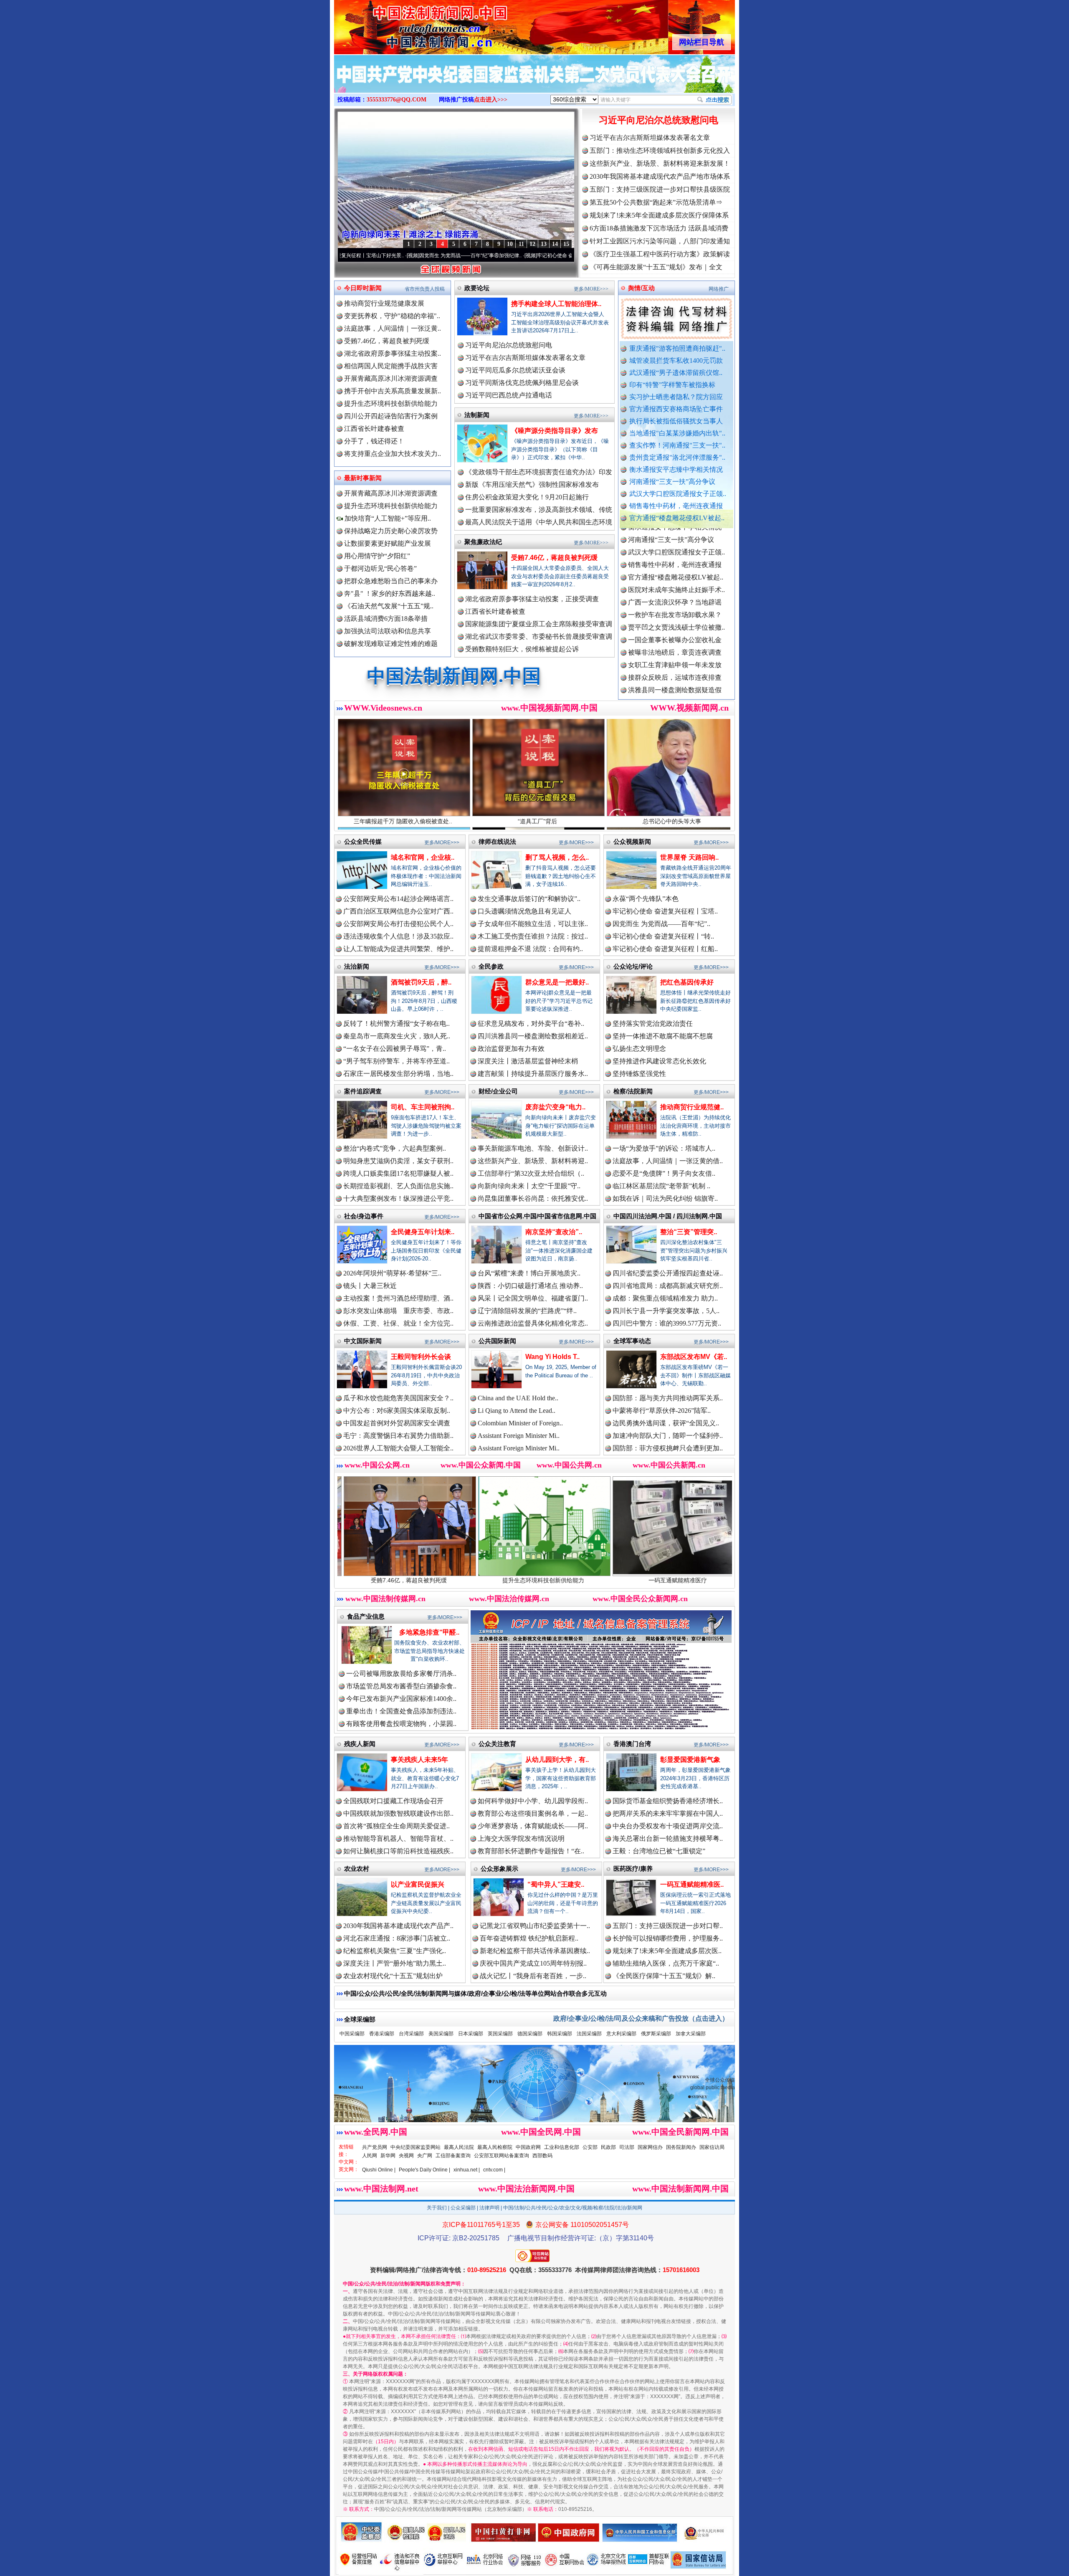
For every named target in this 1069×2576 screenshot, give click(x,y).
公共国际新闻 (497, 1341)
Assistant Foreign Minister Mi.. (519, 1436)
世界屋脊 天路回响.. (689, 857)
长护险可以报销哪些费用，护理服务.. (668, 1938)
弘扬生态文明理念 (639, 1049)
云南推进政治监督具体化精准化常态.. (533, 1323)
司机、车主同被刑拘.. (423, 1107)
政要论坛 (477, 288)
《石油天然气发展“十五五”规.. (389, 606)
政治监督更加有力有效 (511, 1049)
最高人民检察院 (495, 2147)
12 (532, 244)
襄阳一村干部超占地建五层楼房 (675, 663)
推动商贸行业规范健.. (692, 1107)
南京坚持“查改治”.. (554, 1232)
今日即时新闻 (363, 288)
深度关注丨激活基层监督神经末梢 (528, 1061)
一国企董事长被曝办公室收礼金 (675, 550)
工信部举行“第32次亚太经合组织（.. (531, 1173)
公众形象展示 (499, 1869)
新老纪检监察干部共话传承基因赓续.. (535, 1951)
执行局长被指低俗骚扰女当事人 (676, 421)
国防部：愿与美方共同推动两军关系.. (668, 1398)
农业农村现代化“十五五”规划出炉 (393, 1976)
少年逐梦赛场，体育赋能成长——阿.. (533, 1826)
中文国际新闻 (363, 1341)
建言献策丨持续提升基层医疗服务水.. (533, 1074)
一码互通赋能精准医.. (692, 1884)
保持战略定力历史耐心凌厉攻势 (391, 531)
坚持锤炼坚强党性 (639, 1074)
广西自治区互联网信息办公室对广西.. (398, 911)
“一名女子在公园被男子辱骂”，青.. (395, 1049)
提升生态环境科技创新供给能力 (391, 404)
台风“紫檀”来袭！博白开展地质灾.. (529, 1273)
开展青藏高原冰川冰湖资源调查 (391, 378)
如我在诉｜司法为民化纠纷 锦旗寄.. (665, 1198)
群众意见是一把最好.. (557, 982)
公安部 (590, 2147)
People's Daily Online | (424, 2170)
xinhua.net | (467, 2170)
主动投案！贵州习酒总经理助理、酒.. (398, 1298)
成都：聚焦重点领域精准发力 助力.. (665, 1298)
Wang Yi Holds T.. (552, 1357)
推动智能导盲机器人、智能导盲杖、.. (398, 1838)
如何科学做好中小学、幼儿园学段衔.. (533, 1801)
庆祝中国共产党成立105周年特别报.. (533, 1963)
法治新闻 (357, 966)
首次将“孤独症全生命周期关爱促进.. (396, 1826)
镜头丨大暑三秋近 (370, 1286)
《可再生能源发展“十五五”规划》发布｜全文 (656, 267)
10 (510, 244)
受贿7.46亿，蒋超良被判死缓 (387, 341)
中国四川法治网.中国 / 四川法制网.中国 (668, 1216)
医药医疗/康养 (633, 1869)
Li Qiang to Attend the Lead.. (517, 1411)
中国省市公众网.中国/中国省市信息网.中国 (537, 1216)
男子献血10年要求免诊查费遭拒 (675, 650)
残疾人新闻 (360, 1744)
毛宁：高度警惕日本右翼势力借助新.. (398, 1436)
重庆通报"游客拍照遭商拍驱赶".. (677, 348)
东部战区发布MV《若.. (694, 1357)
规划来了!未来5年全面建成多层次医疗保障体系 (659, 215)
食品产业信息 (366, 1616)
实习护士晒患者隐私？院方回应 (676, 397)
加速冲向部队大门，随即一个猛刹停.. (668, 1436)
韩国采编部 (560, 2034)
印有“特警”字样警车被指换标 (672, 385)
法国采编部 (589, 2034)
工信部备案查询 (453, 2156)
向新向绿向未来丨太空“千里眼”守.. (529, 1186)
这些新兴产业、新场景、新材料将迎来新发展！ (660, 163)
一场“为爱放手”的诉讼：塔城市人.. (664, 1148)
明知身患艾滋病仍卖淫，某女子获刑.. (398, 1161)
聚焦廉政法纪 (483, 542)
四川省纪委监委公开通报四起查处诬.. (668, 1273)
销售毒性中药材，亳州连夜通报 (676, 506)
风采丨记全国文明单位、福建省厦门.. (533, 1298)
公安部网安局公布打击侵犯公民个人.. (398, 924)
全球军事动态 (632, 1341)
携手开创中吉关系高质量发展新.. (393, 391)
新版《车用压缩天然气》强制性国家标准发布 (532, 485)
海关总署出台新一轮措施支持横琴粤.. (668, 1838)
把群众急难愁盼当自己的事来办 (391, 581)
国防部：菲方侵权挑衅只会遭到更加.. (668, 1448)
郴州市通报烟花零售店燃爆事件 (675, 688)
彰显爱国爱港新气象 (690, 1760)
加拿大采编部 (691, 2034)
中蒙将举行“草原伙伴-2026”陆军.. (662, 1411)
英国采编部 (500, 2034)
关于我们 (437, 2208)
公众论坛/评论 (633, 966)
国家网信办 (650, 2147)
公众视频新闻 (632, 841)
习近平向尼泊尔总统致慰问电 (659, 120)
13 (544, 244)
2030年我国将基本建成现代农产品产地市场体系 (660, 176)
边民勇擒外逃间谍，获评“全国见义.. (666, 1423)
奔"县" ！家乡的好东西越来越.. (390, 593)
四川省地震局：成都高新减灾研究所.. (668, 1286)
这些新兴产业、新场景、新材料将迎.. (533, 1161)
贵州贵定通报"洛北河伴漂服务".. (677, 457)
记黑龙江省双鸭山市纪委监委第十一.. (535, 1926)
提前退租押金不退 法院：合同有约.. (530, 949)
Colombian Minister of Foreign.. (520, 1423)
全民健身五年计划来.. (423, 1232)
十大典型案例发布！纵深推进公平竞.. (398, 1198)
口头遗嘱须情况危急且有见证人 (524, 911)
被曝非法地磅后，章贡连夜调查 (675, 563)
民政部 (608, 2147)
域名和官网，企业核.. (423, 857)
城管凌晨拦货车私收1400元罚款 (676, 361)
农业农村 (357, 1869)
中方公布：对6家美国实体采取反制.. (397, 1411)
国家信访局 (712, 2147)
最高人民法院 (459, 2147)
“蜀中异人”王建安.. (556, 1884)
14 (555, 244)
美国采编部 (441, 2034)
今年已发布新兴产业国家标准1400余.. (401, 1699)
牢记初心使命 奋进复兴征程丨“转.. (663, 936)
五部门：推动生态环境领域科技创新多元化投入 (660, 151)
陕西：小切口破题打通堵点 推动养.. (530, 1286)
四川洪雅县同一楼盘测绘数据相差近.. (533, 1036)
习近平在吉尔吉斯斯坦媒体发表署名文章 (650, 138)
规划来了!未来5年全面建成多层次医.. (667, 1951)
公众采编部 (463, 2208)
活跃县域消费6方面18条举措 (386, 619)
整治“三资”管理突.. (689, 1232)
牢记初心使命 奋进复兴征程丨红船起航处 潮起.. (570, 256)
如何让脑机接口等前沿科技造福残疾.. (398, 1851)
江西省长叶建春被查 (374, 429)
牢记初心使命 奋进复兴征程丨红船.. (665, 949)
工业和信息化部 (562, 2147)
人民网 (370, 2156)
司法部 (627, 2147)
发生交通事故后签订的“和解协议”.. (529, 899)
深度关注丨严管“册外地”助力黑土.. (395, 1963)
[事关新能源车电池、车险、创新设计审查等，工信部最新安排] (534, 83)
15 (566, 244)
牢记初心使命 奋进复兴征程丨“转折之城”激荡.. (450, 256)
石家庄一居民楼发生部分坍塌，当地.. (398, 1074)
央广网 (425, 2156)
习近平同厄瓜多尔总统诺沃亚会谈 (515, 370)
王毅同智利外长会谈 (421, 1357)
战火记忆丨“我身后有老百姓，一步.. (533, 1976)
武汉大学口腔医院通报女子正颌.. (678, 494)
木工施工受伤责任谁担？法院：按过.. (533, 936)
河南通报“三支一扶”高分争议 (672, 482)
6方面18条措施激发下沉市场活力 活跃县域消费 (659, 228)
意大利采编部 (621, 2034)
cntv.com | (494, 2170)
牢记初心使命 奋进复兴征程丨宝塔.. (665, 911)
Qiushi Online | (379, 2170)
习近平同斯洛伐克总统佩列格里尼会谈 (522, 383)
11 (521, 244)
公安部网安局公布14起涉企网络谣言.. (398, 899)
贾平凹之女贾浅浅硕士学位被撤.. (676, 538)
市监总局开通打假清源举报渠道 (675, 638)
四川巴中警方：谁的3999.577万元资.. (667, 1323)
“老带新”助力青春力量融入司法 (631, 1580)
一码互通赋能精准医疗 (497, 1580)
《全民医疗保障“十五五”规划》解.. (664, 1976)
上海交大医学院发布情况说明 (521, 1838)
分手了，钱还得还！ (374, 441)
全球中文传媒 (403, 24)
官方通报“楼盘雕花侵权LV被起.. (677, 518)
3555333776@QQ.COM (396, 100)
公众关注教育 (497, 1744)
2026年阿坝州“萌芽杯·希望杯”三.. (392, 1273)
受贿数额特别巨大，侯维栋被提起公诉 (522, 649)
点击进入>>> (491, 100)
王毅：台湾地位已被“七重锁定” (659, 1851)
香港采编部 (382, 2034)
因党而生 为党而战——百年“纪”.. (661, 924)
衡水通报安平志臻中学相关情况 (676, 469)
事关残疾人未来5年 (419, 1760)
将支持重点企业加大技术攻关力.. (393, 454)
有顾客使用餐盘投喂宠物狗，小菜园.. (401, 1724)
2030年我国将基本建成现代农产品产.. (398, 1926)
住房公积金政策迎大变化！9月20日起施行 (527, 497)
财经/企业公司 (498, 1091)
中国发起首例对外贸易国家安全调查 (397, 1423)
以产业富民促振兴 (418, 1884)
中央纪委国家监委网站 (415, 2147)
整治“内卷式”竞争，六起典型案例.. (395, 1148)
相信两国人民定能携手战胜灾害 (391, 366)
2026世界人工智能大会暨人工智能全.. (398, 1448)
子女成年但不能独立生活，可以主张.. (533, 924)
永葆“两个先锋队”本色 (646, 899)
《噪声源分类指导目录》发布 (555, 431)
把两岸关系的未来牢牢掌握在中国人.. (668, 1813)
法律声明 (489, 2208)
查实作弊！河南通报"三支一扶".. (677, 445)
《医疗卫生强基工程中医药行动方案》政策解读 (660, 254)
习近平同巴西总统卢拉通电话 (509, 395)
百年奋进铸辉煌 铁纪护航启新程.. (529, 1938)
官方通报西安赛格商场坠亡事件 (676, 409)
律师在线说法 (497, 841)
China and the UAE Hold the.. (518, 1398)
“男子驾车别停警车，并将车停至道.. (396, 1061)
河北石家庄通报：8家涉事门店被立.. (397, 1938)
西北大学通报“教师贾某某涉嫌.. (675, 675)
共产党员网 (375, 2147)
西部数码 (542, 2156)
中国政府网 (528, 2147)
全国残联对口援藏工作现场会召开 (393, 1801)
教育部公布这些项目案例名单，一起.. (533, 1813)
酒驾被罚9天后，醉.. (421, 982)
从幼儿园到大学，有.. (557, 1760)
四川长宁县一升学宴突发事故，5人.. (666, 1311)
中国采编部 (352, 2034)
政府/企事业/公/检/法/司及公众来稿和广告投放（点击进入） (641, 2018)
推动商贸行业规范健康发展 (384, 303)
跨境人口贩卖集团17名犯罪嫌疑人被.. (398, 1173)
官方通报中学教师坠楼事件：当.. (676, 625)
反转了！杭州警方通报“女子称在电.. (396, 1024)
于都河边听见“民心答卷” (380, 568)
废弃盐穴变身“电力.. (555, 1107)
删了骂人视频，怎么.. (557, 857)
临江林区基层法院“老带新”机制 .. (661, 1186)
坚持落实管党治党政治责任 (653, 1024)
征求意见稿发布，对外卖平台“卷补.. (531, 1024)
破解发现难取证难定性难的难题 (391, 644)
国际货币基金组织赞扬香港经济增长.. (668, 1801)
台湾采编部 (411, 2034)
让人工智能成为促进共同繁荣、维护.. (398, 949)
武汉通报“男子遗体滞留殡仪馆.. (676, 373)
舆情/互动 (641, 288)
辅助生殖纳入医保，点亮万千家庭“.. (666, 1963)
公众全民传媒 (363, 841)
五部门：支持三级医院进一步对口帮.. (668, 1926)
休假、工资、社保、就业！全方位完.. (398, 1323)
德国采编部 (530, 2034)
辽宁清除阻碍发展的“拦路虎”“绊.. (527, 1311)
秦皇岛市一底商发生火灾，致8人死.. (397, 1036)
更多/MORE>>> (591, 289)
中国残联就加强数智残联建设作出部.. (398, 1813)
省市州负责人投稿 (425, 289)
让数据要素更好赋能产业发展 (388, 543)
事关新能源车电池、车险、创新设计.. (533, 1148)
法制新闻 (477, 415)
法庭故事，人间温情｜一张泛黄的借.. (668, 1161)
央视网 (406, 2156)
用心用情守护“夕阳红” (377, 556)
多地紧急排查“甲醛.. (429, 1632)
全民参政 (491, 966)
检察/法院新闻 (633, 1091)
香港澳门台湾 (632, 1744)
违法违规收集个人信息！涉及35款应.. (398, 936)
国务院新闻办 (681, 2147)
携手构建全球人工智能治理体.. (556, 304)
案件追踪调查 (363, 1091)
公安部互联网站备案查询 (502, 2156)
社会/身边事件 (364, 1216)
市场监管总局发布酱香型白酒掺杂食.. (401, 1686)
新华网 (388, 2156)
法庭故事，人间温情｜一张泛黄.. (393, 328)
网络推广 (719, 289)
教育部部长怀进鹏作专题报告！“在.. (531, 1851)
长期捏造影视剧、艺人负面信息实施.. (398, 1186)
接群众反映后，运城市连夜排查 (675, 588)
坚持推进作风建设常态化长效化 (659, 1061)
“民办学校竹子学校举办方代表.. (675, 613)
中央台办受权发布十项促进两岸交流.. (668, 1826)
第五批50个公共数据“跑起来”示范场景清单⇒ (656, 202)
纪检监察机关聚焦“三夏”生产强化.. (395, 1951)
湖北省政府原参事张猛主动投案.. (393, 353)
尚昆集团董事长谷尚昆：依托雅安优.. (533, 1198)
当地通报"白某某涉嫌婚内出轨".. (677, 433)
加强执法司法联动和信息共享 (388, 631)
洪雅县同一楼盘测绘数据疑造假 (675, 600)
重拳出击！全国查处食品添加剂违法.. (401, 1711)
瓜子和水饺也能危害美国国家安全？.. (398, 1398)
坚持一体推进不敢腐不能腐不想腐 (663, 1036)
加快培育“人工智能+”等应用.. (387, 518)
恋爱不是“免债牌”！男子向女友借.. (664, 1173)
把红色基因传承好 (687, 982)
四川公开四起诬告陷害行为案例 (391, 416)
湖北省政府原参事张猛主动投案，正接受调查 (532, 599)
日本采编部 (471, 2034)
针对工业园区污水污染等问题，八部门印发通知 (660, 241)
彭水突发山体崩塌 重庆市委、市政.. (398, 1311)
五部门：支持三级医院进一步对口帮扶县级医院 (660, 189)
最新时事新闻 (363, 478)
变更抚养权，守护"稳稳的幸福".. (392, 316)
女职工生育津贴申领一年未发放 (675, 575)
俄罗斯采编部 (656, 2034)
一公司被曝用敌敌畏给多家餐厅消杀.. (401, 1674)
